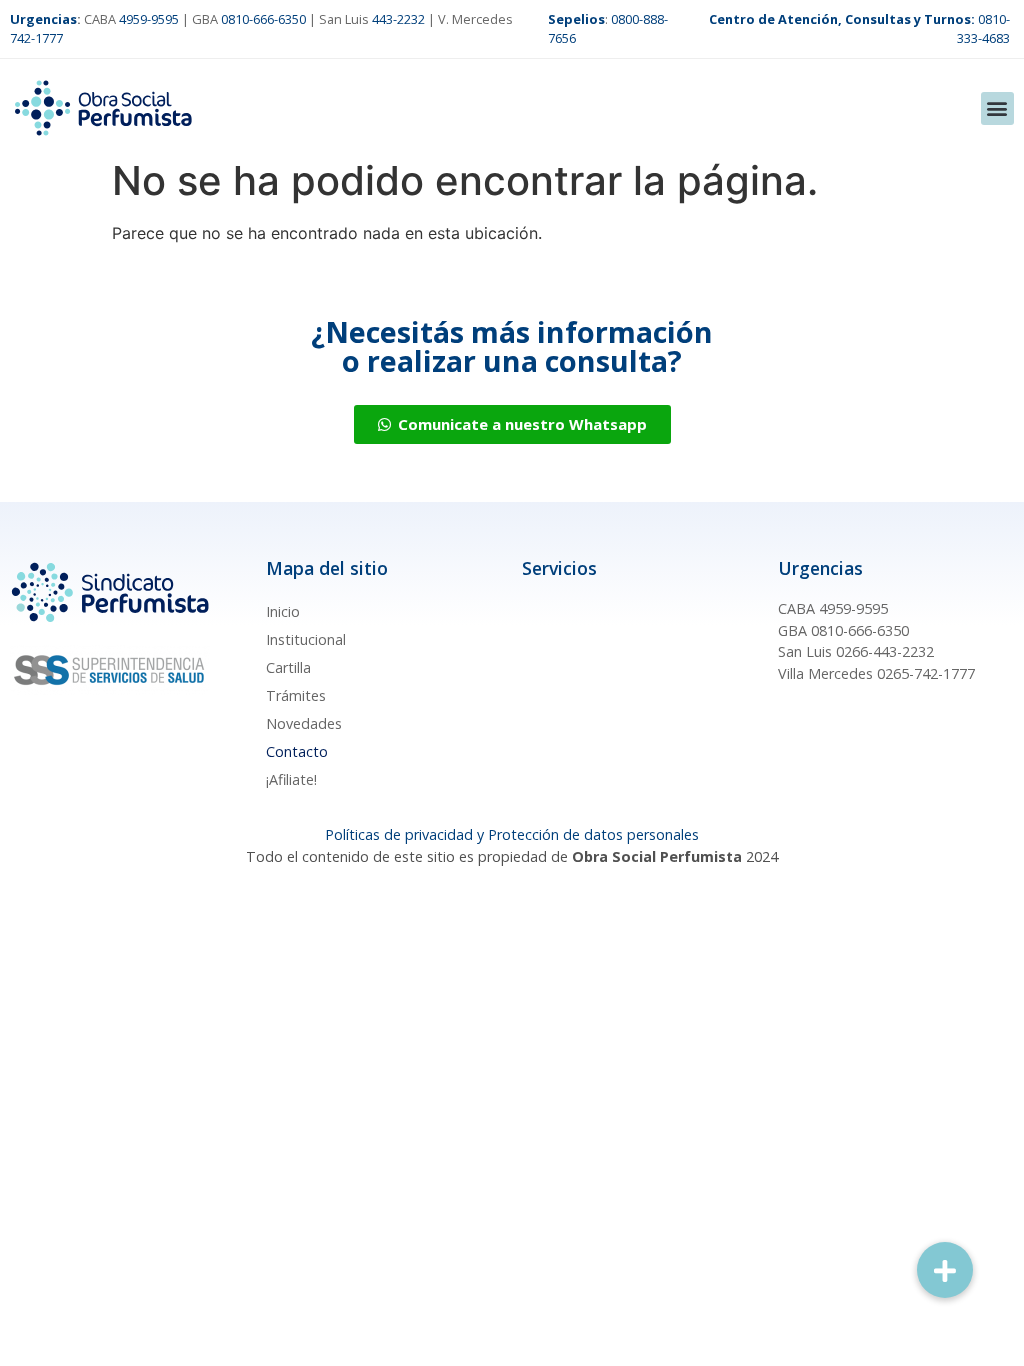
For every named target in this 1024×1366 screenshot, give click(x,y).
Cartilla (288, 667)
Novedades (304, 723)
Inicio (283, 611)
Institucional (306, 639)
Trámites (296, 695)
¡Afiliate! (291, 779)
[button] (997, 108)
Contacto (297, 751)
